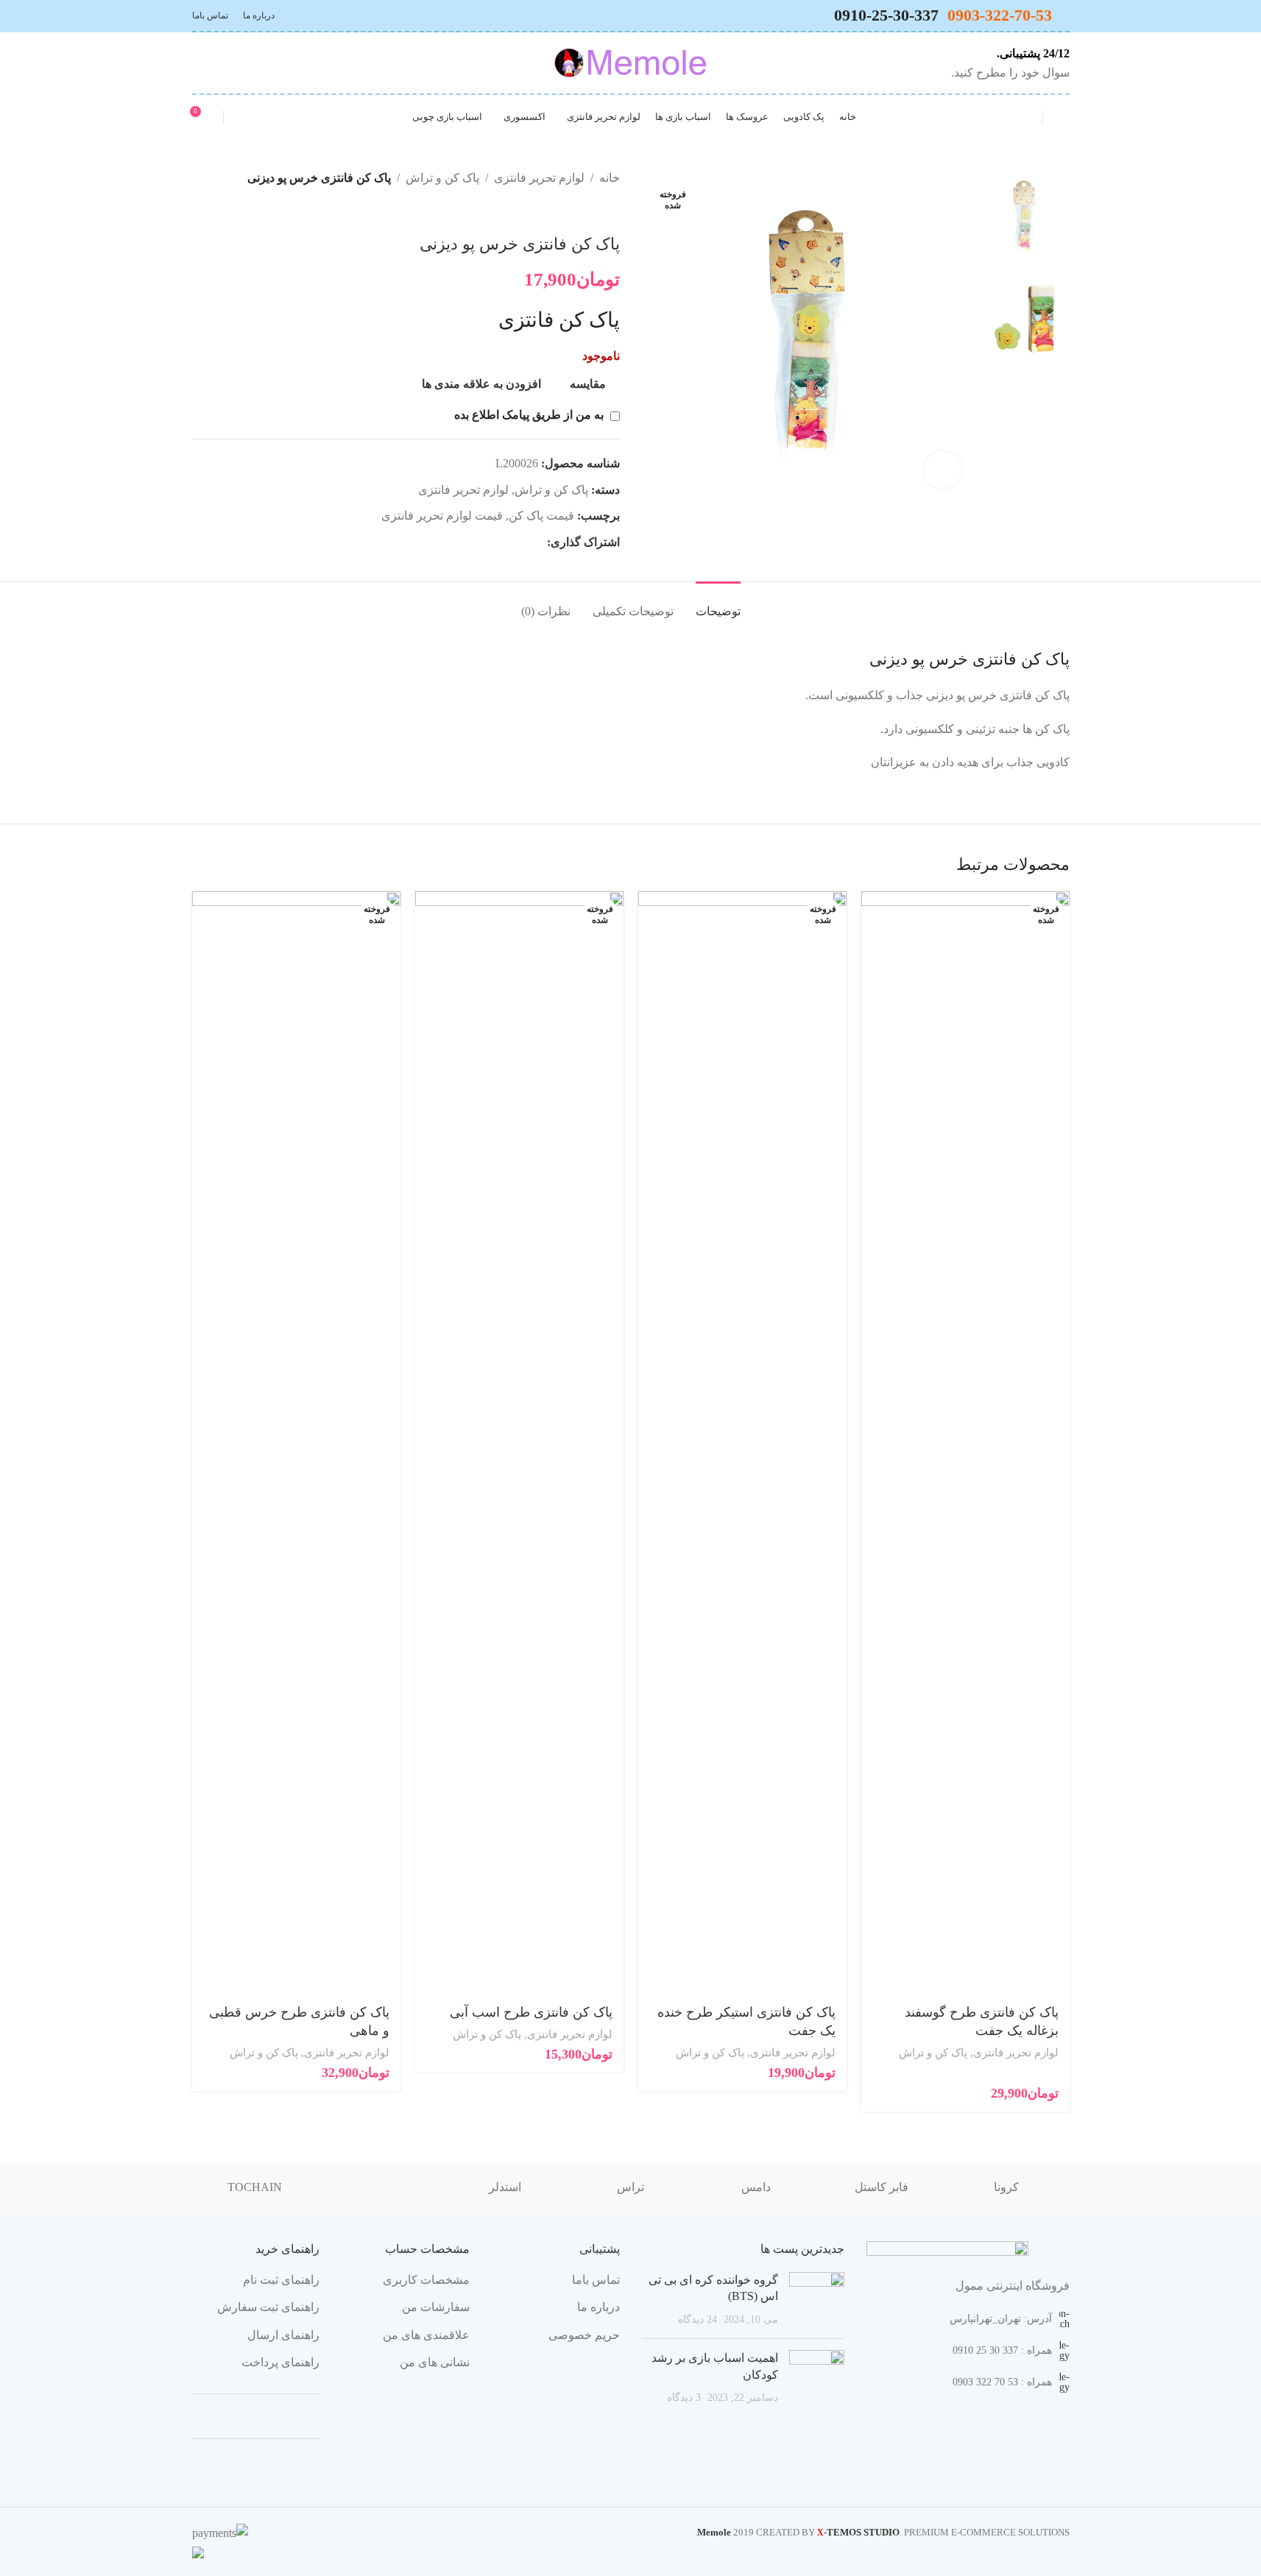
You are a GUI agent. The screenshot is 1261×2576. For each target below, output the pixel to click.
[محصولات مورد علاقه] (1064, 117)
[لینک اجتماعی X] (520, 542)
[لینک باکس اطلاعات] (1007, 63)
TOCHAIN (255, 2187)
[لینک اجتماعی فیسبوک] (538, 542)
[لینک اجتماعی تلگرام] (201, 63)
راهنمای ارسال (283, 2335)
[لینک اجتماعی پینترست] (220, 63)
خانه (610, 178)
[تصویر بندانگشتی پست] (817, 2300)
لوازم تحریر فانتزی (539, 178)
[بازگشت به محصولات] (593, 211)
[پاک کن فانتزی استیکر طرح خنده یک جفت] (742, 1443)
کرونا (1006, 2187)
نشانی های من (435, 2362)
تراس (630, 2187)
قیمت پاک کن (541, 516)
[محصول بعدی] (576, 211)
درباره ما (598, 2307)
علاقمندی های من (426, 2335)
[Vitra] (380, 2187)
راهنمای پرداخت (280, 2362)
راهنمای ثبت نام (281, 2280)
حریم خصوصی (584, 2335)
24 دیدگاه (697, 2319)
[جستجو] (1022, 117)
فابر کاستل (882, 2187)
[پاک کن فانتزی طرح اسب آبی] (519, 1443)
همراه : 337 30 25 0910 (1002, 2350)
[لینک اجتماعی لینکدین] (485, 542)
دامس (756, 2187)
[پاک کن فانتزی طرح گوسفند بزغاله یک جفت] (965, 1443)
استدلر (505, 2187)
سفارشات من (436, 2307)
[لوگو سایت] (630, 61)
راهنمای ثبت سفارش (268, 2307)
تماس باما (596, 2280)
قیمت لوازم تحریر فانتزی (442, 516)
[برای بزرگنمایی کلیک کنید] (942, 470)
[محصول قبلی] (611, 211)
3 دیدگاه (684, 2397)
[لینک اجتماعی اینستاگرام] (257, 63)
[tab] (718, 604)
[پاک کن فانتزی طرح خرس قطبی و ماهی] (296, 1443)
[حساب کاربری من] (244, 117)
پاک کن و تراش (442, 178)
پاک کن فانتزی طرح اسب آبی (531, 2012)
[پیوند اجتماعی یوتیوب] (238, 63)
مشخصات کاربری (426, 2280)
